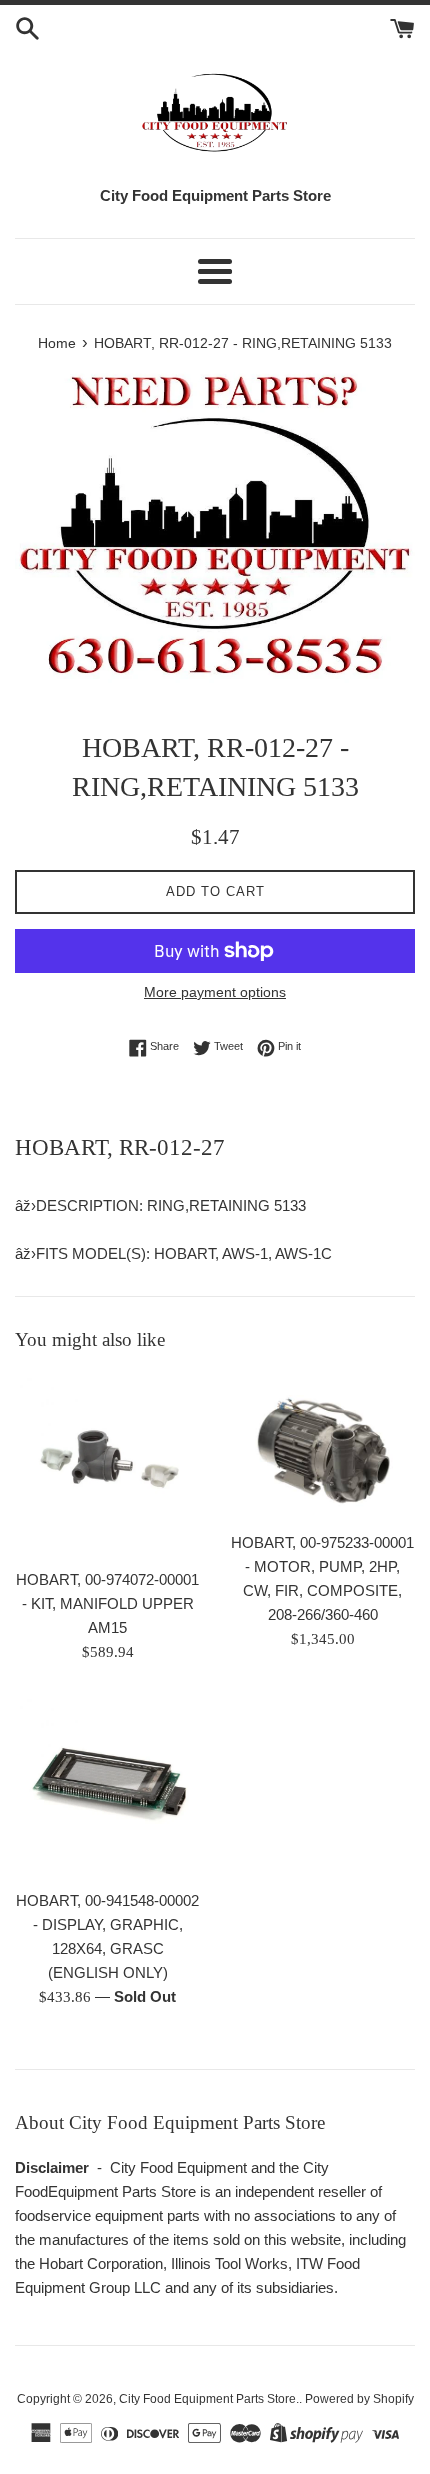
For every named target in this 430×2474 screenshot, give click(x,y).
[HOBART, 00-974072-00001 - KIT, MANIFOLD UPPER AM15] (107, 1465)
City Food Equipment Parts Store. (209, 2399)
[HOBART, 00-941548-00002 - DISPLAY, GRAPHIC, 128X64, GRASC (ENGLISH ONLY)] (107, 1786)
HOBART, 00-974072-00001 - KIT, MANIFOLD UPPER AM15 (107, 1603)
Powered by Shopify (359, 2399)
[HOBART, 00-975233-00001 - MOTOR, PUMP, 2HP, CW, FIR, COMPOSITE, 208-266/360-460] (322, 1447)
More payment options (215, 992)
